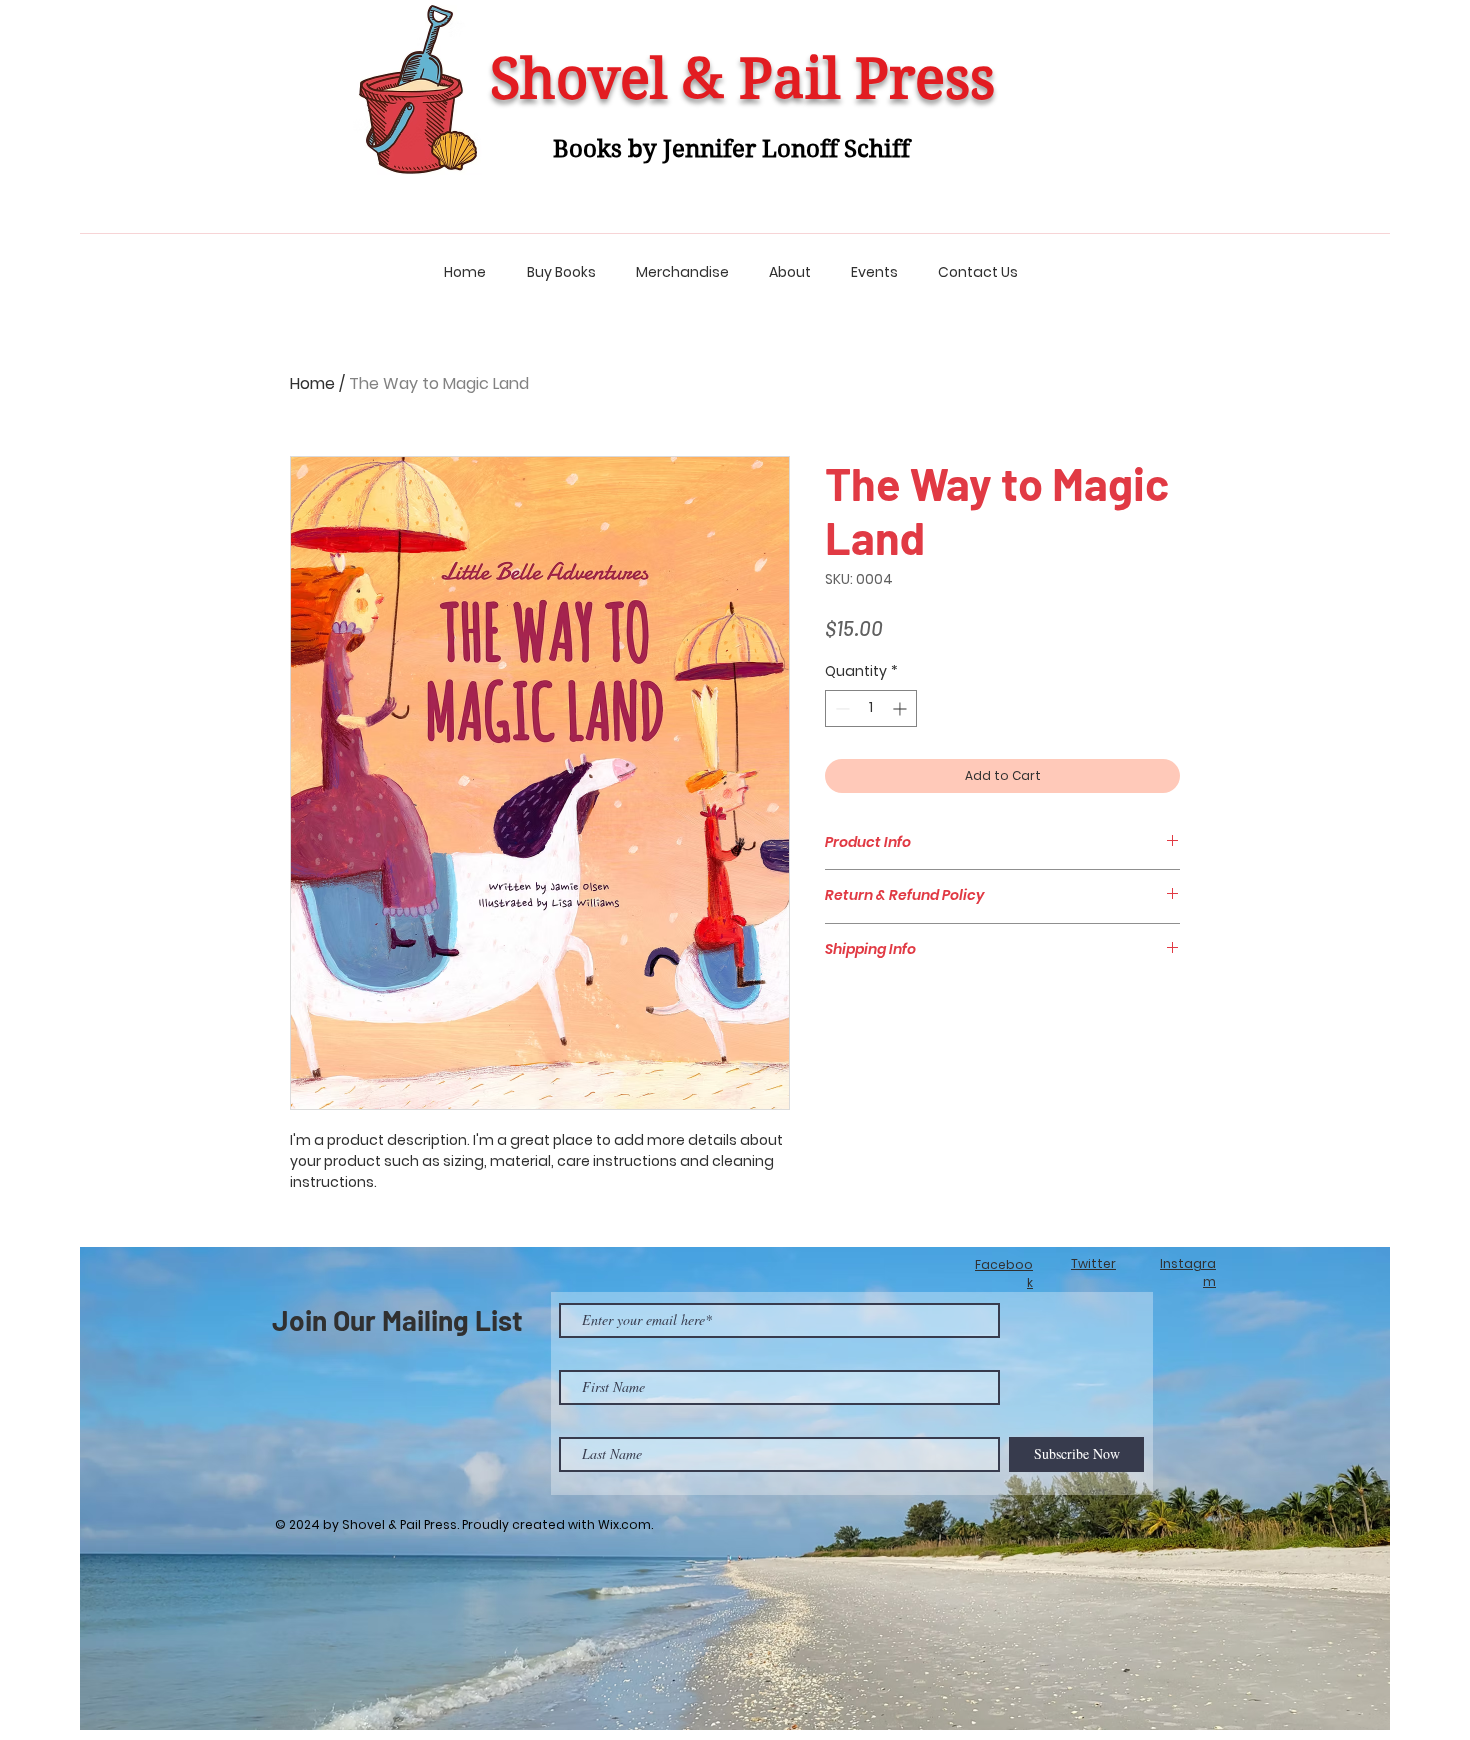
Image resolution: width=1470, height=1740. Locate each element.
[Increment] (901, 708)
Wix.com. (625, 1524)
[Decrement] (840, 708)
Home (312, 383)
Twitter (1093, 1263)
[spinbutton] (871, 708)
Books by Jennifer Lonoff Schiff (731, 149)
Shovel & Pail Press (742, 79)
